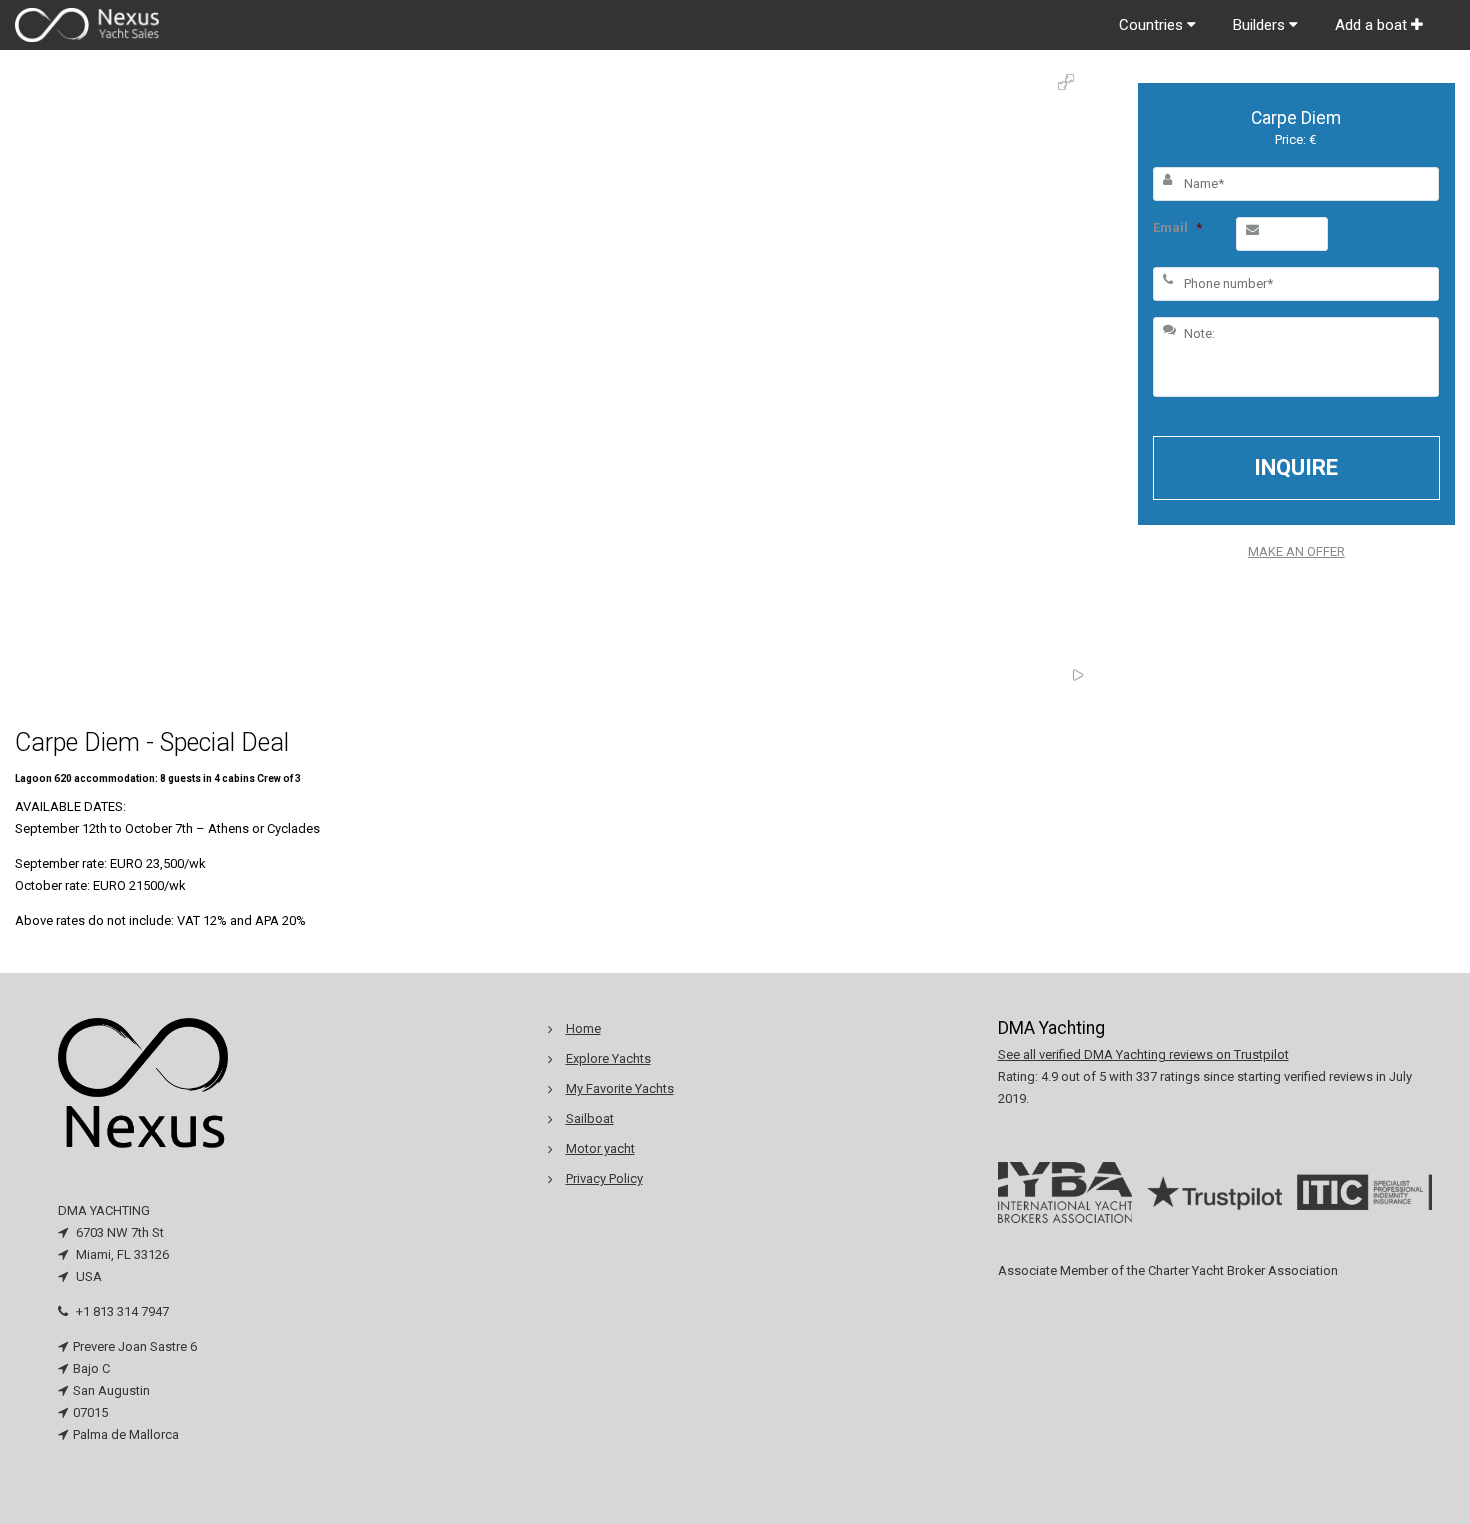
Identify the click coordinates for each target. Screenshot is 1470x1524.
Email (1177, 227)
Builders (1261, 25)
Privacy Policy (604, 1178)
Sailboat (590, 1118)
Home (583, 1028)
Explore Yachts (608, 1058)
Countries (1153, 25)
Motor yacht (600, 1148)
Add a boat (1373, 25)
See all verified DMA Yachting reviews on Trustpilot (1143, 1054)
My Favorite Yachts (620, 1088)
